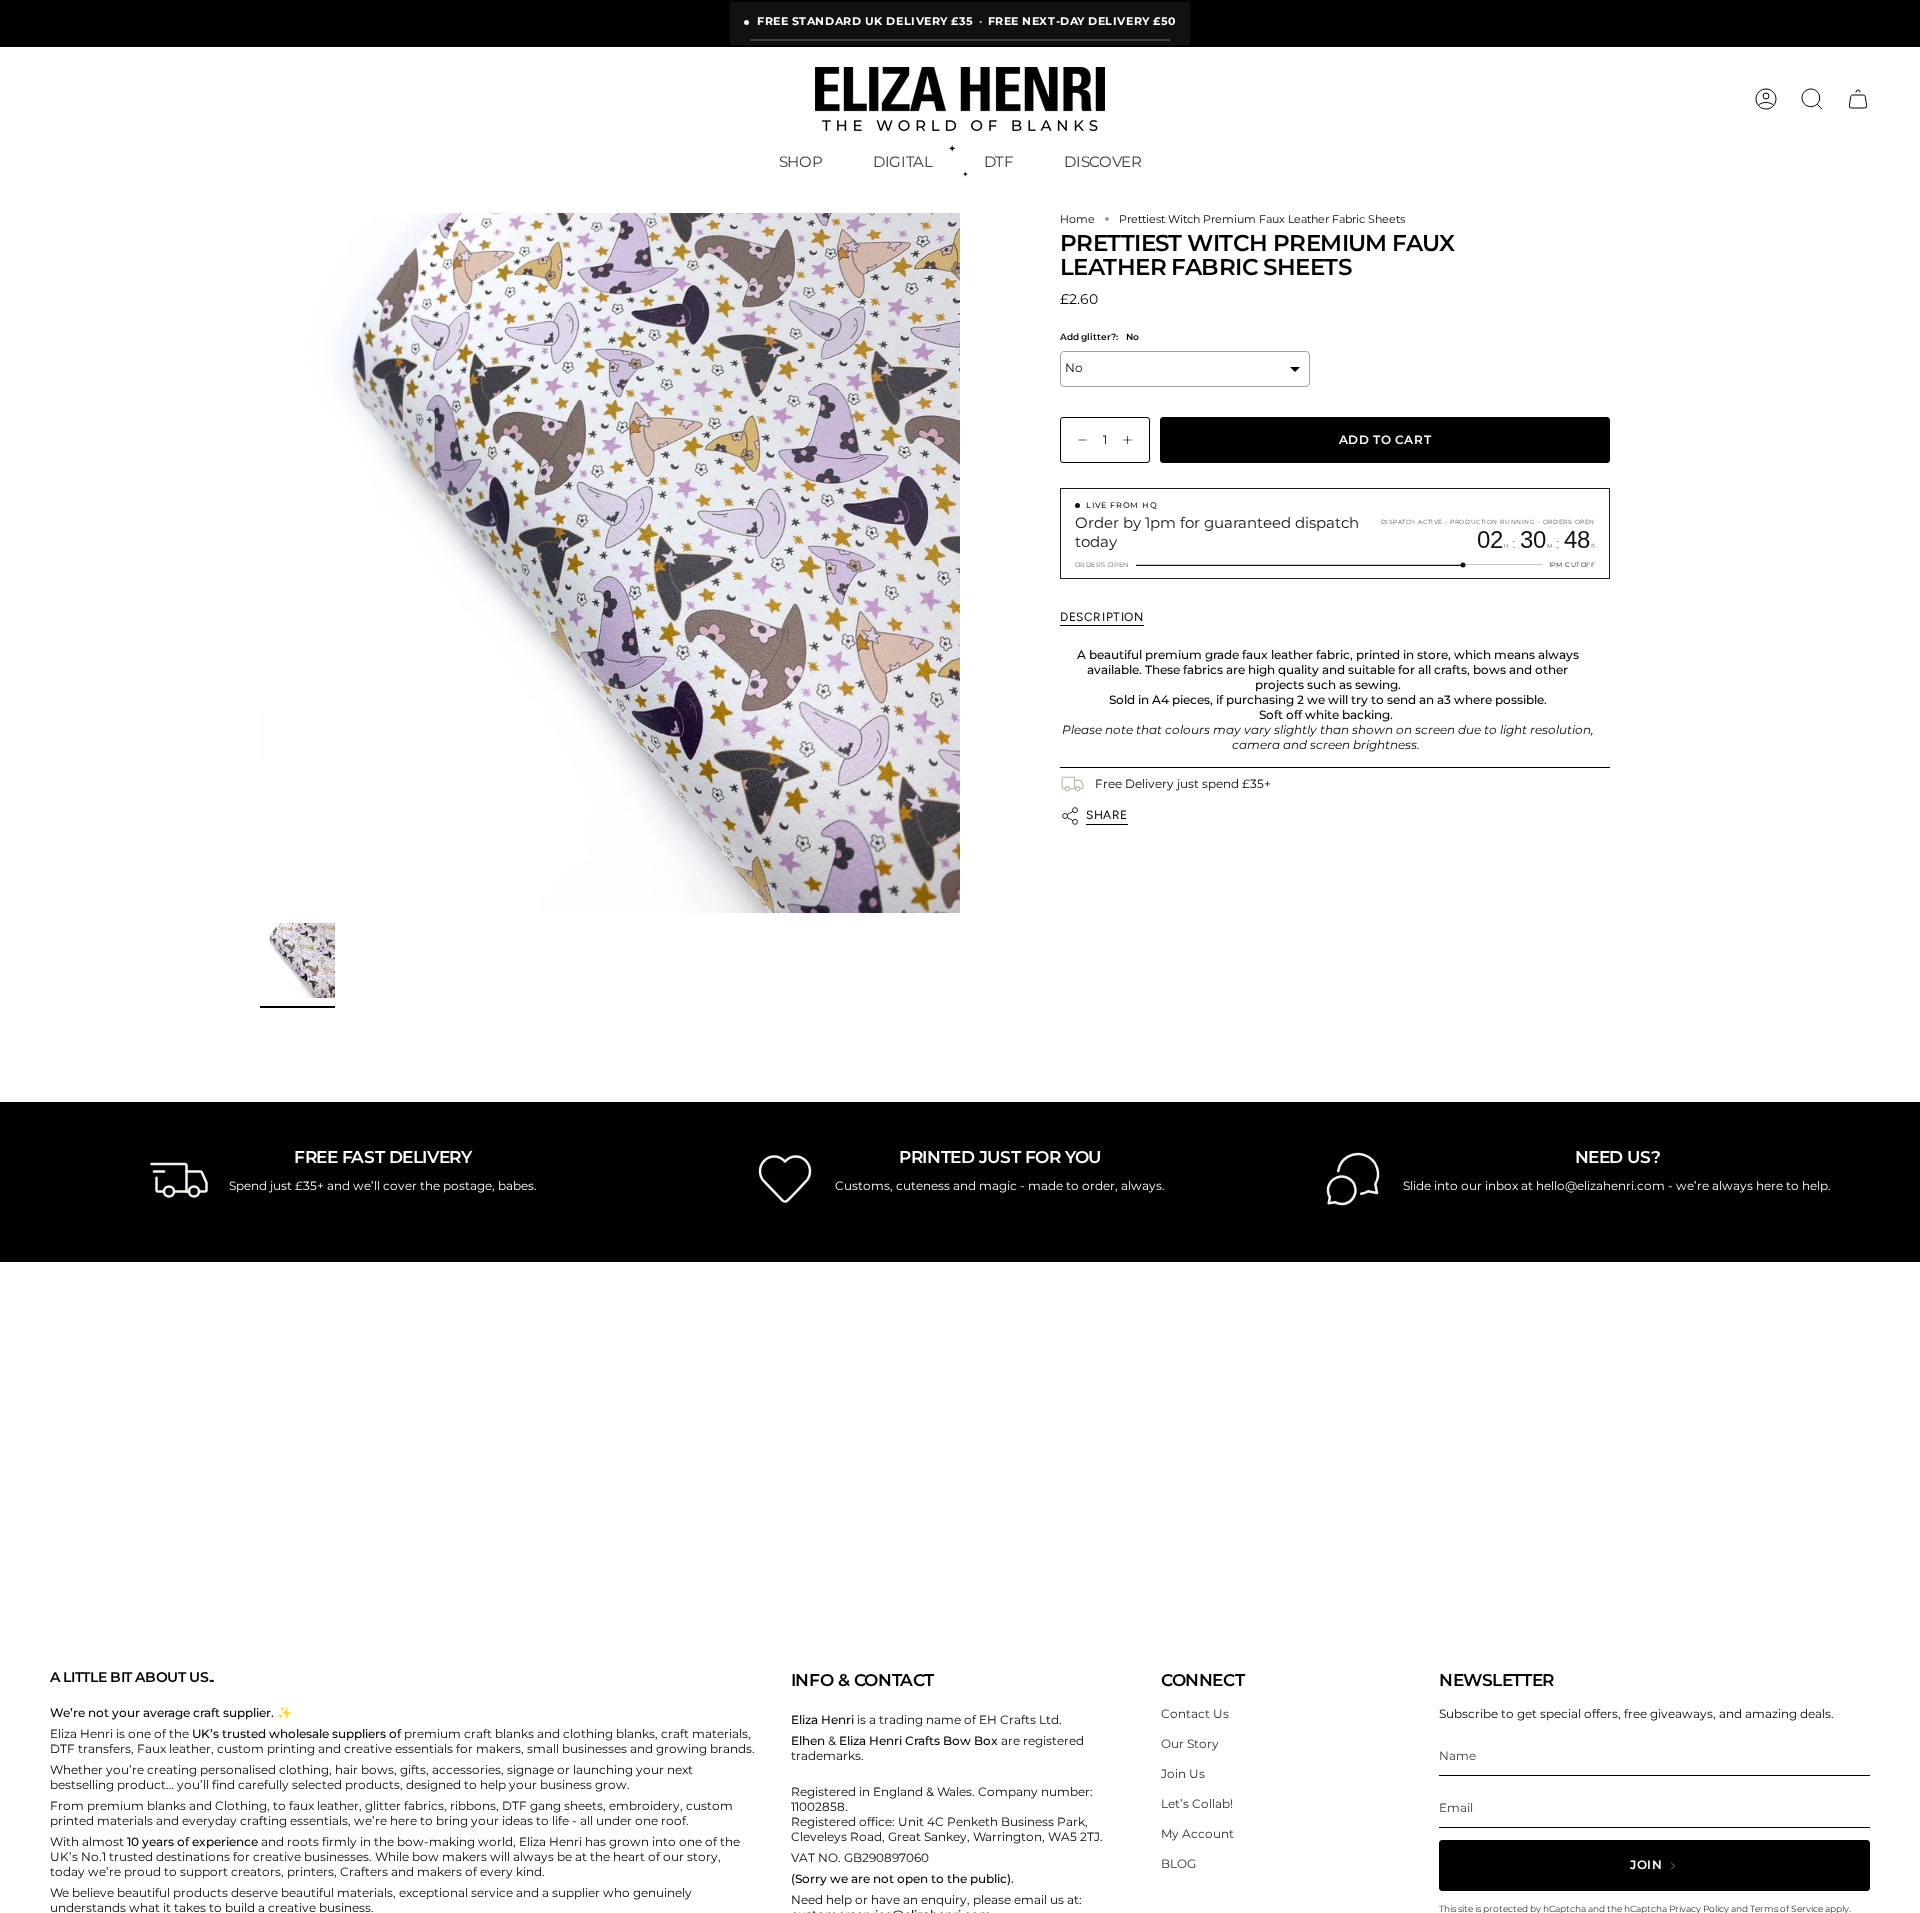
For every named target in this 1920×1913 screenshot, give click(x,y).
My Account (1197, 1833)
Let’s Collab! (1197, 1803)
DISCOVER (1102, 161)
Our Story (1190, 1743)
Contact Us (1195, 1713)
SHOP (801, 161)
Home (1077, 219)
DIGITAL (902, 161)
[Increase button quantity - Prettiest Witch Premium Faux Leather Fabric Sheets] (1132, 440)
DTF (999, 161)
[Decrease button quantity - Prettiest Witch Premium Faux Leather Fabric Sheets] (1078, 440)
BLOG (1178, 1863)
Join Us (1183, 1773)
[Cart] (1858, 99)
